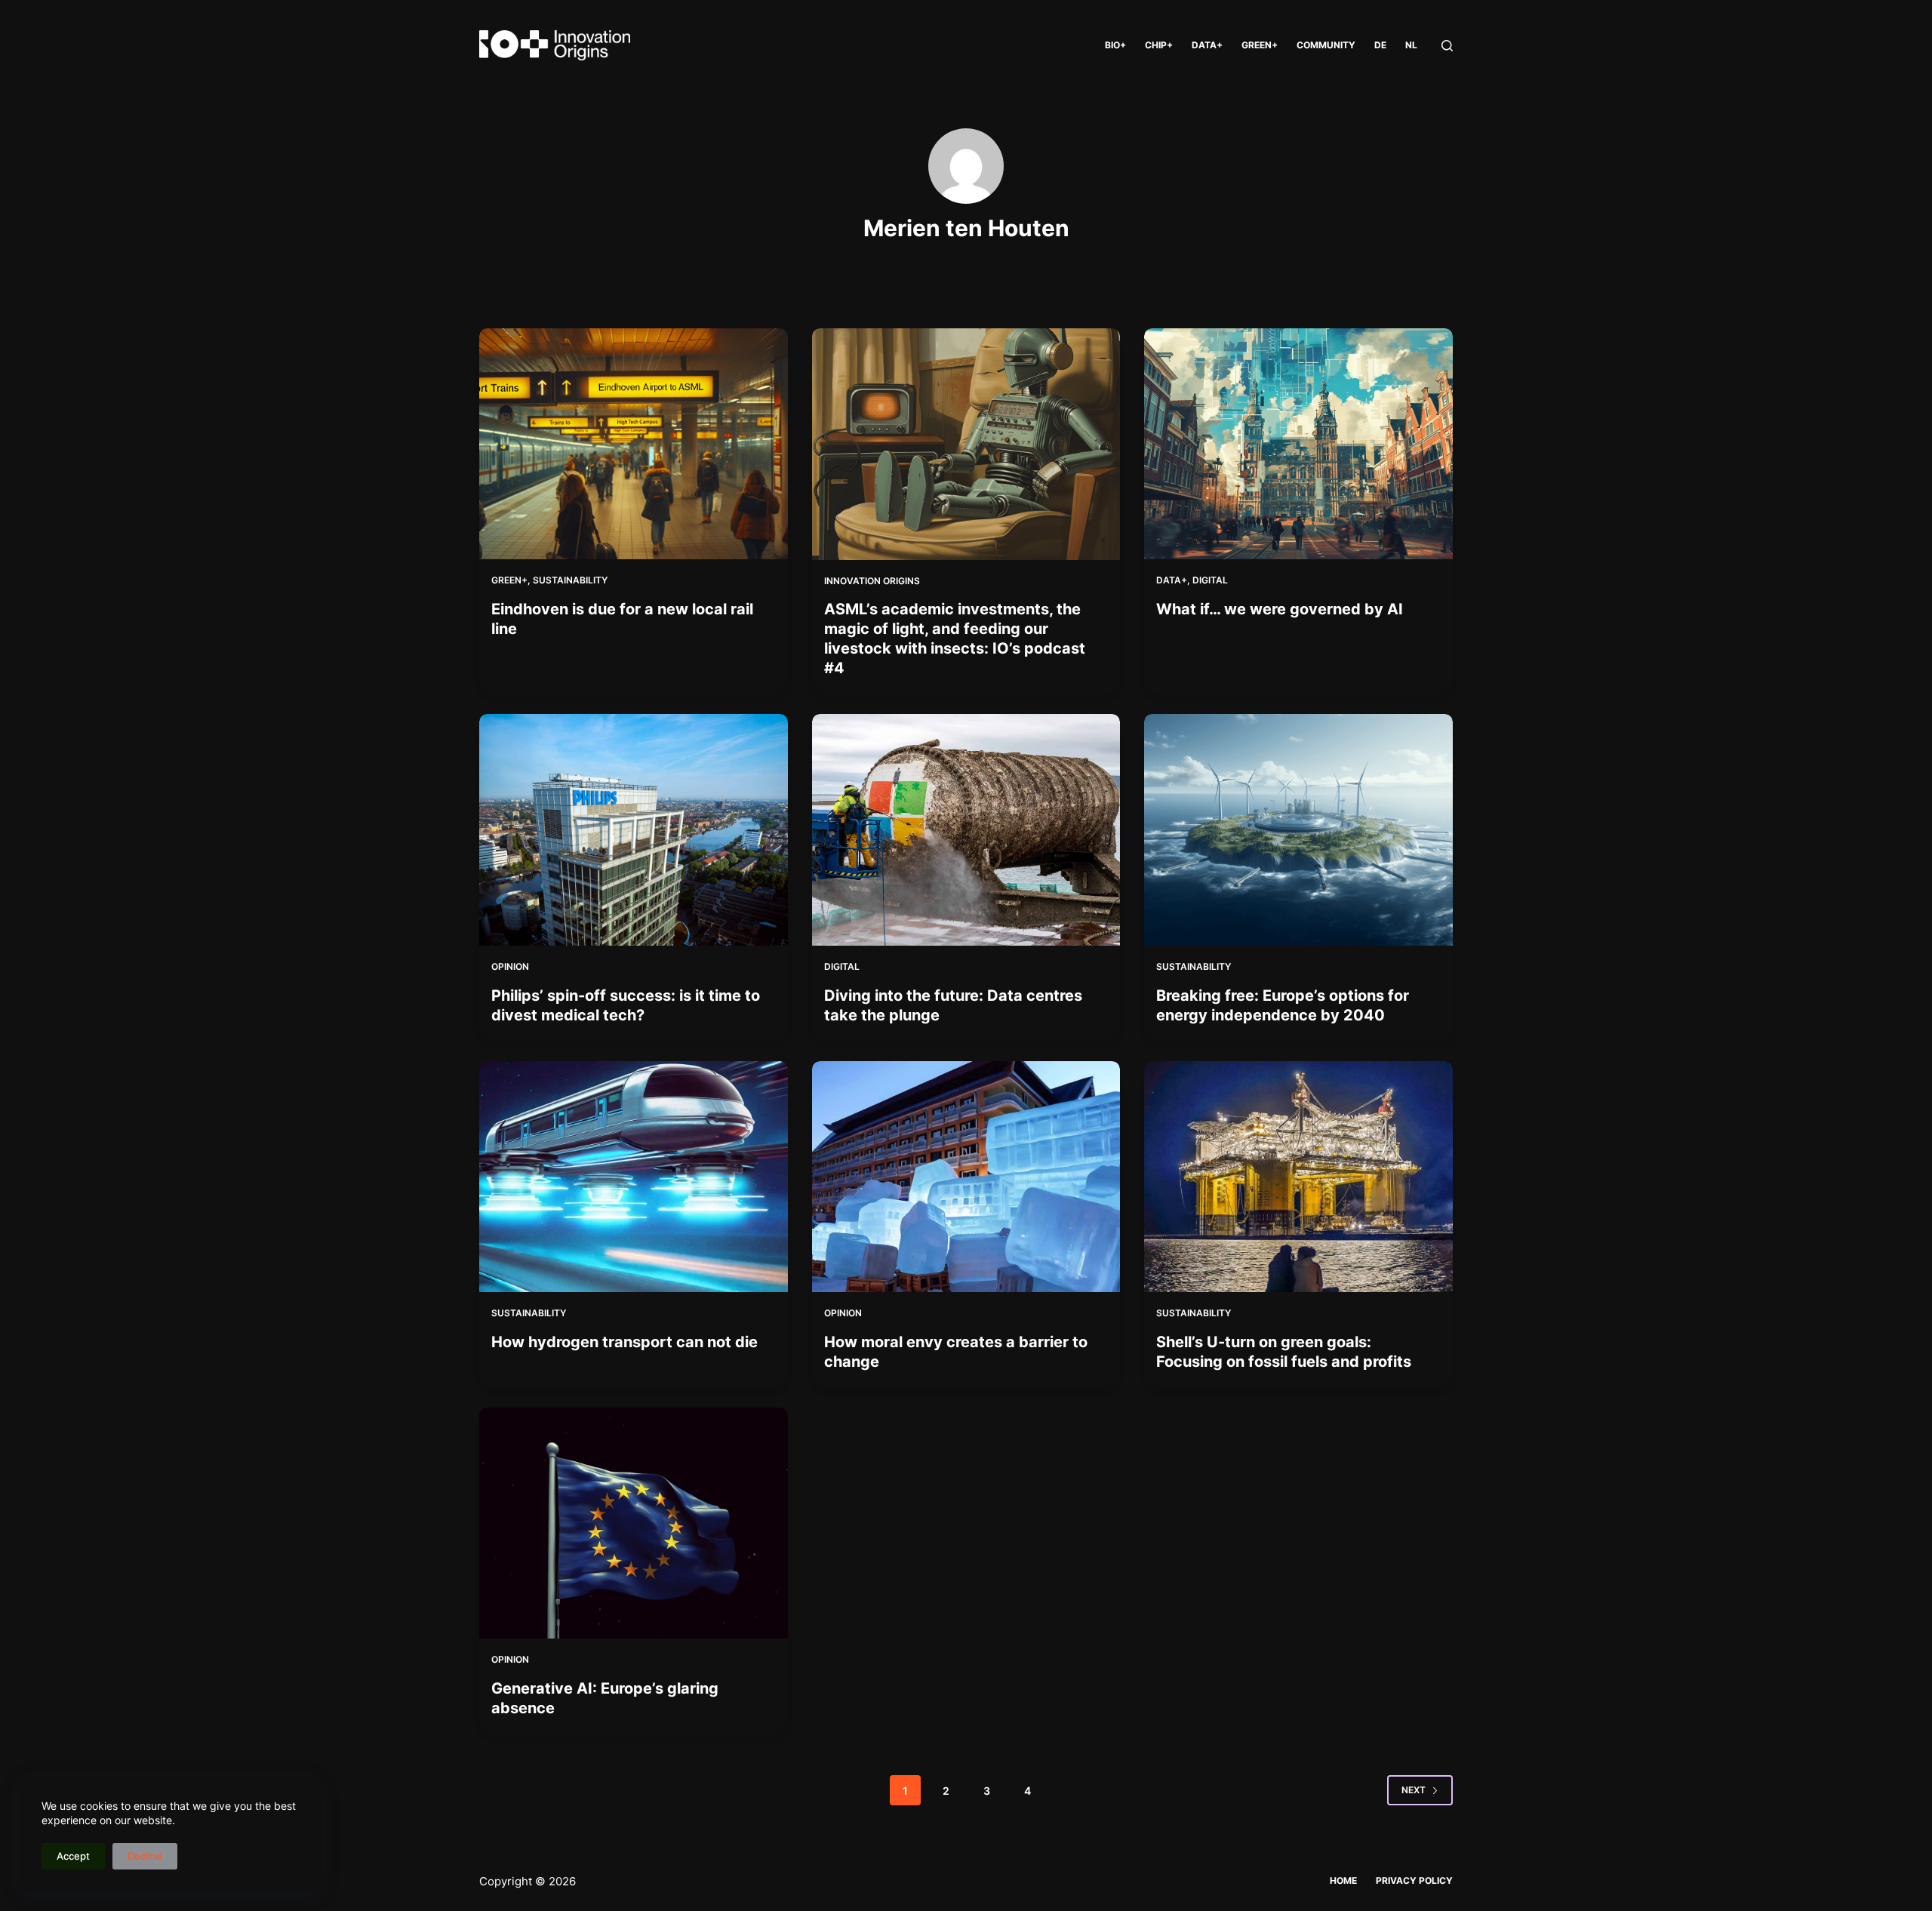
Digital (1210, 580)
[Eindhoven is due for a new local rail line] (634, 444)
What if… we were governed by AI (1280, 609)
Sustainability (570, 580)
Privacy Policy (1414, 1880)
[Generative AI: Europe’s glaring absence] (634, 1523)
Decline (145, 1856)
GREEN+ (1260, 45)
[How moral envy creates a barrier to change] (966, 1177)
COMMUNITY (1326, 45)
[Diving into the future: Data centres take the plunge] (966, 830)
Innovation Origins (872, 581)
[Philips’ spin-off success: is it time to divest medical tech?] (634, 829)
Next (1414, 1790)
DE (1380, 45)
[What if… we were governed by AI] (1298, 444)
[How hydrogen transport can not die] (634, 1177)
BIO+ (1115, 45)
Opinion (510, 966)
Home (1343, 1880)
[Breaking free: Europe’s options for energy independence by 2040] (1298, 829)
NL (1411, 45)
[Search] (1447, 46)
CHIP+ (1159, 45)
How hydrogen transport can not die (625, 1342)
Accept (73, 1856)
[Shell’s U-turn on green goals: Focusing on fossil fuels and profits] (1298, 1177)
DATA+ (1207, 45)
